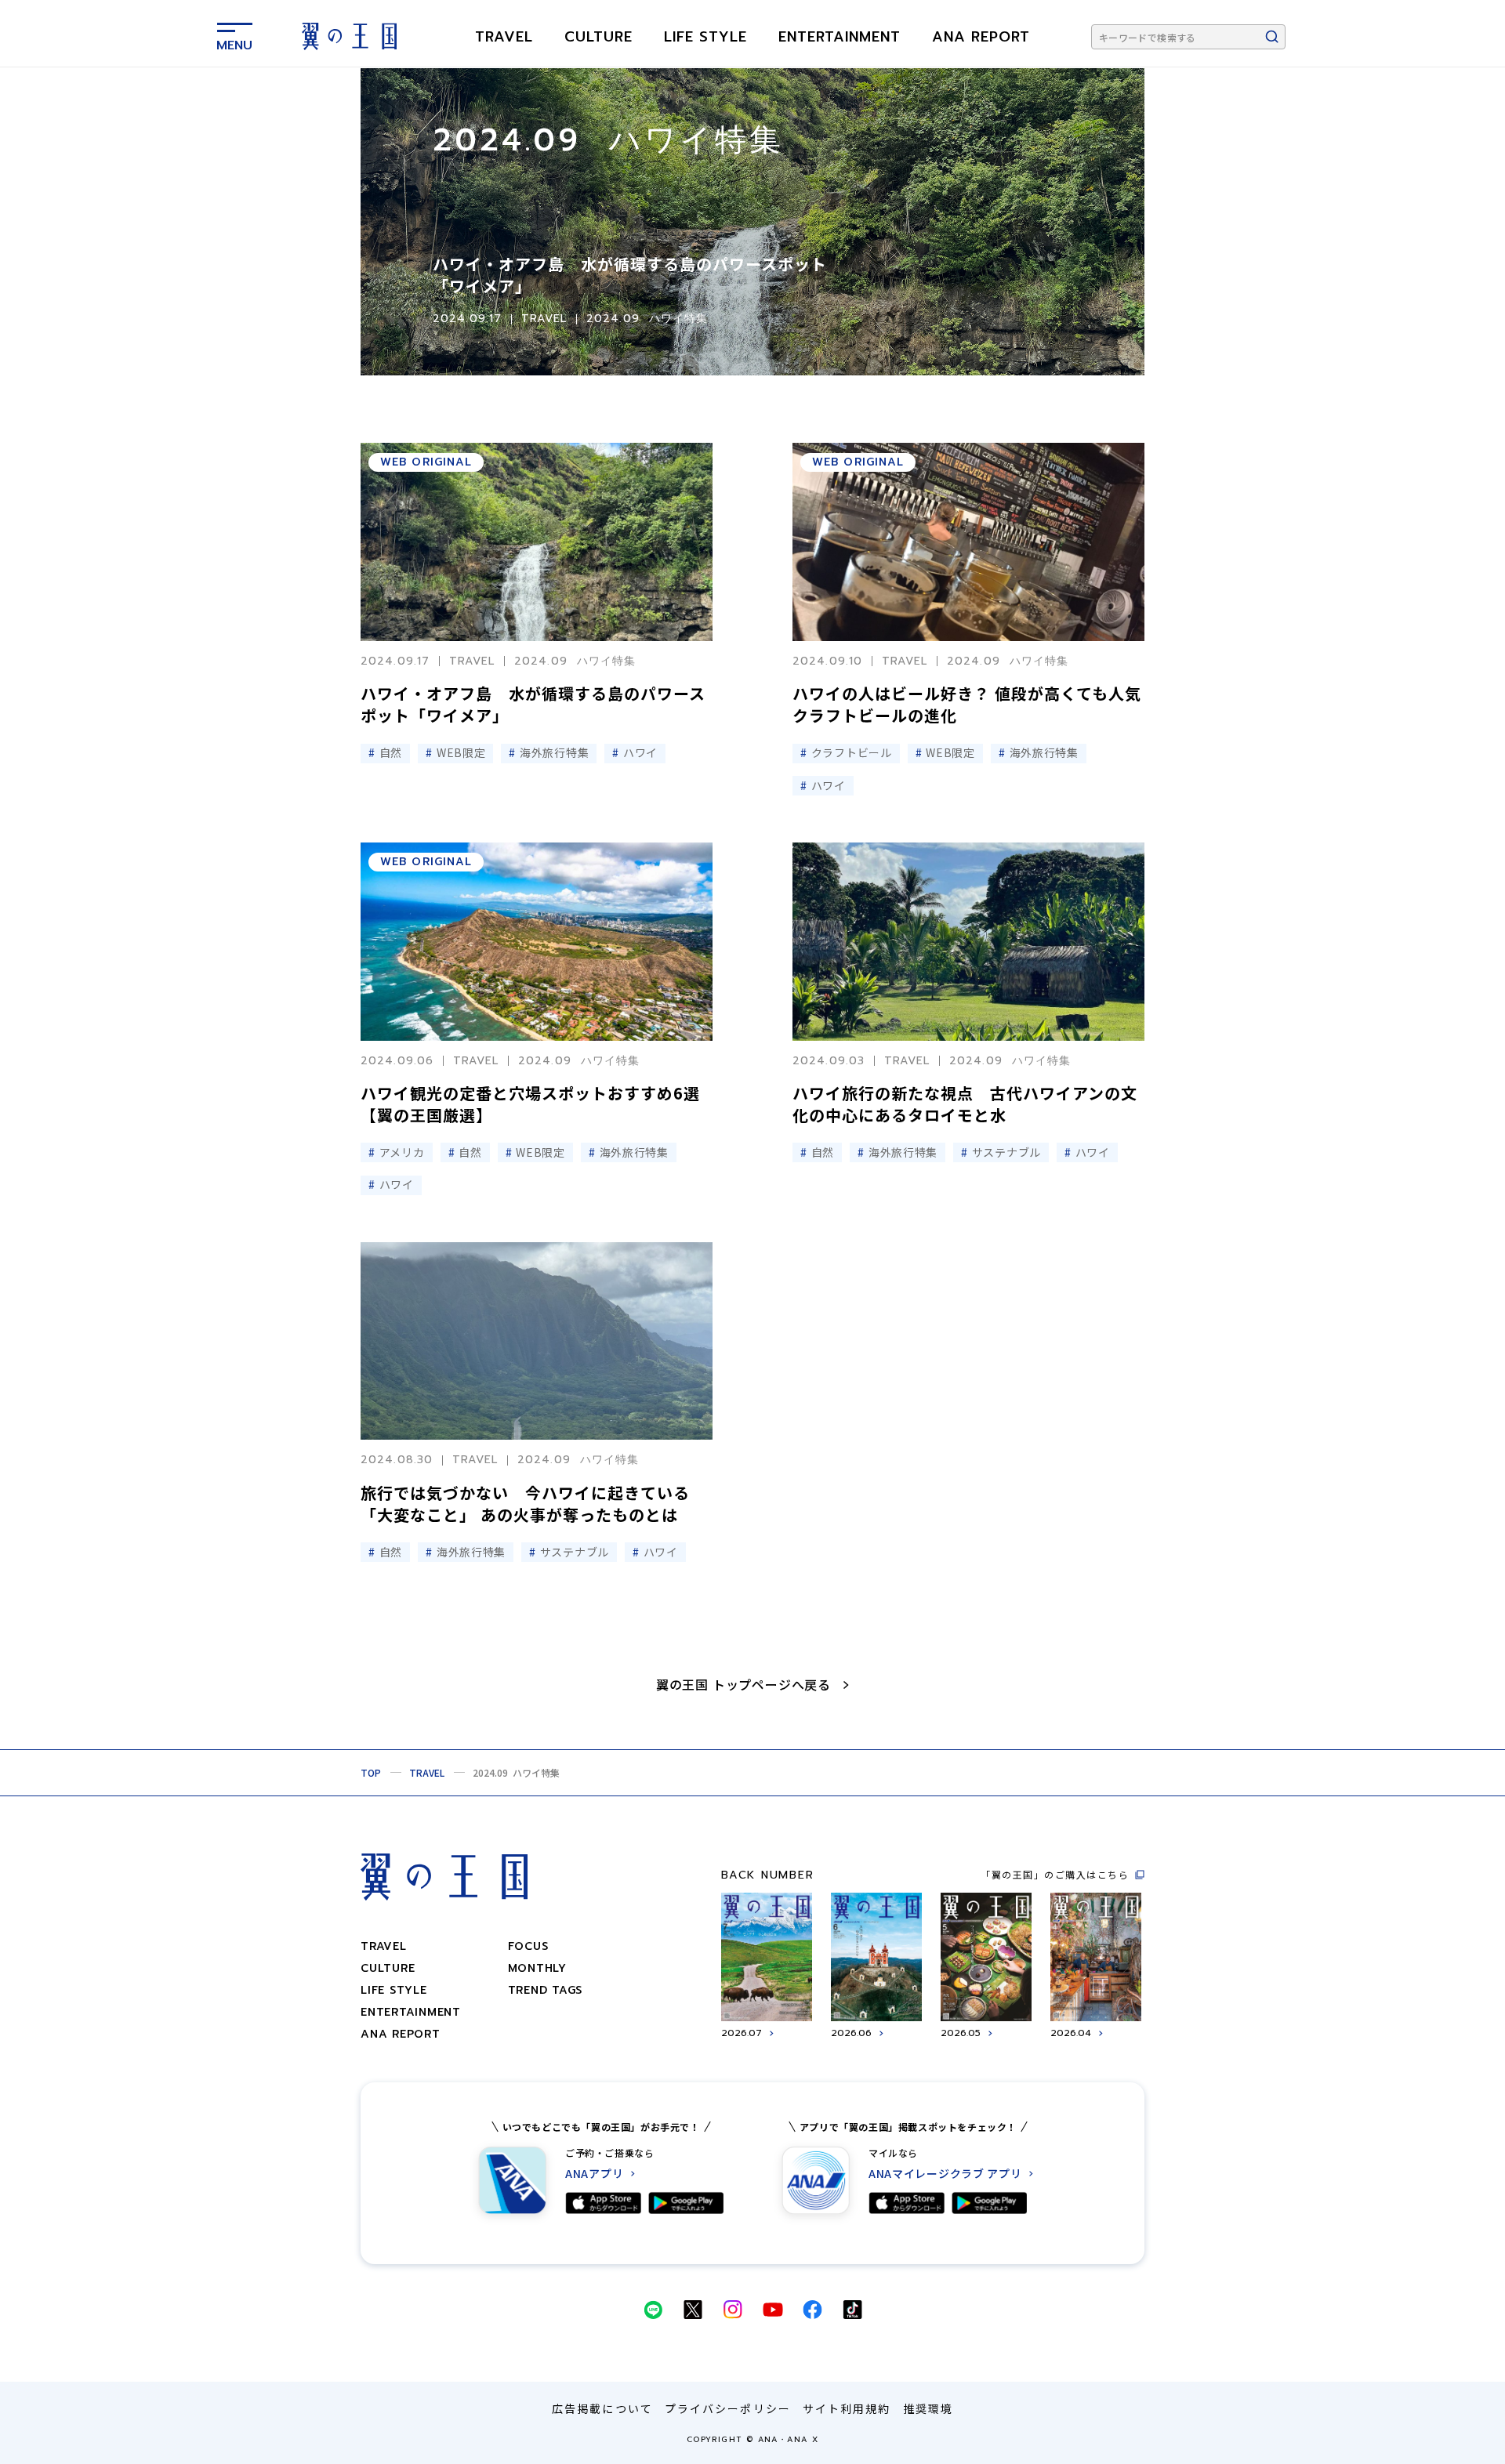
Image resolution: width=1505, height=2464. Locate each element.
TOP (371, 1772)
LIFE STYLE (705, 37)
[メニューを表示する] (234, 34)
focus (528, 1946)
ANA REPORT (981, 37)
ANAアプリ (594, 2174)
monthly (537, 1968)
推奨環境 (928, 2408)
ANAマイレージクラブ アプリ (945, 2174)
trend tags (546, 1990)
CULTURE (598, 37)
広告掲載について (602, 2408)
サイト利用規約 (847, 2408)
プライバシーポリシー (728, 2408)
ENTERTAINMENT (840, 37)
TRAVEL (504, 37)
